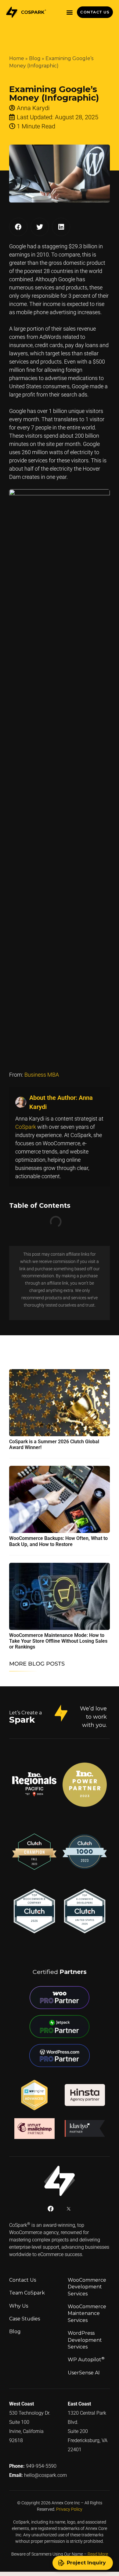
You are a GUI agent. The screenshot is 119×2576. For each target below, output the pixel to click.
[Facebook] (51, 2205)
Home (17, 58)
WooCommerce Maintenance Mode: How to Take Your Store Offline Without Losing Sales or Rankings (58, 1637)
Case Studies (25, 2315)
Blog (35, 58)
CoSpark (26, 1127)
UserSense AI (84, 2369)
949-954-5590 (41, 2462)
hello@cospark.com (45, 2472)
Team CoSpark (27, 2289)
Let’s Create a (25, 1709)
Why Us (19, 2302)
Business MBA (42, 1075)
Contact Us (23, 2276)
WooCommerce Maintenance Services (87, 2310)
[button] (69, 12)
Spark (22, 1716)
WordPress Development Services (85, 2336)
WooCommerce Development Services (87, 2283)
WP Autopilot (86, 2356)
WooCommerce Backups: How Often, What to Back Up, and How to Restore (58, 1537)
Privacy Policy (69, 2506)
